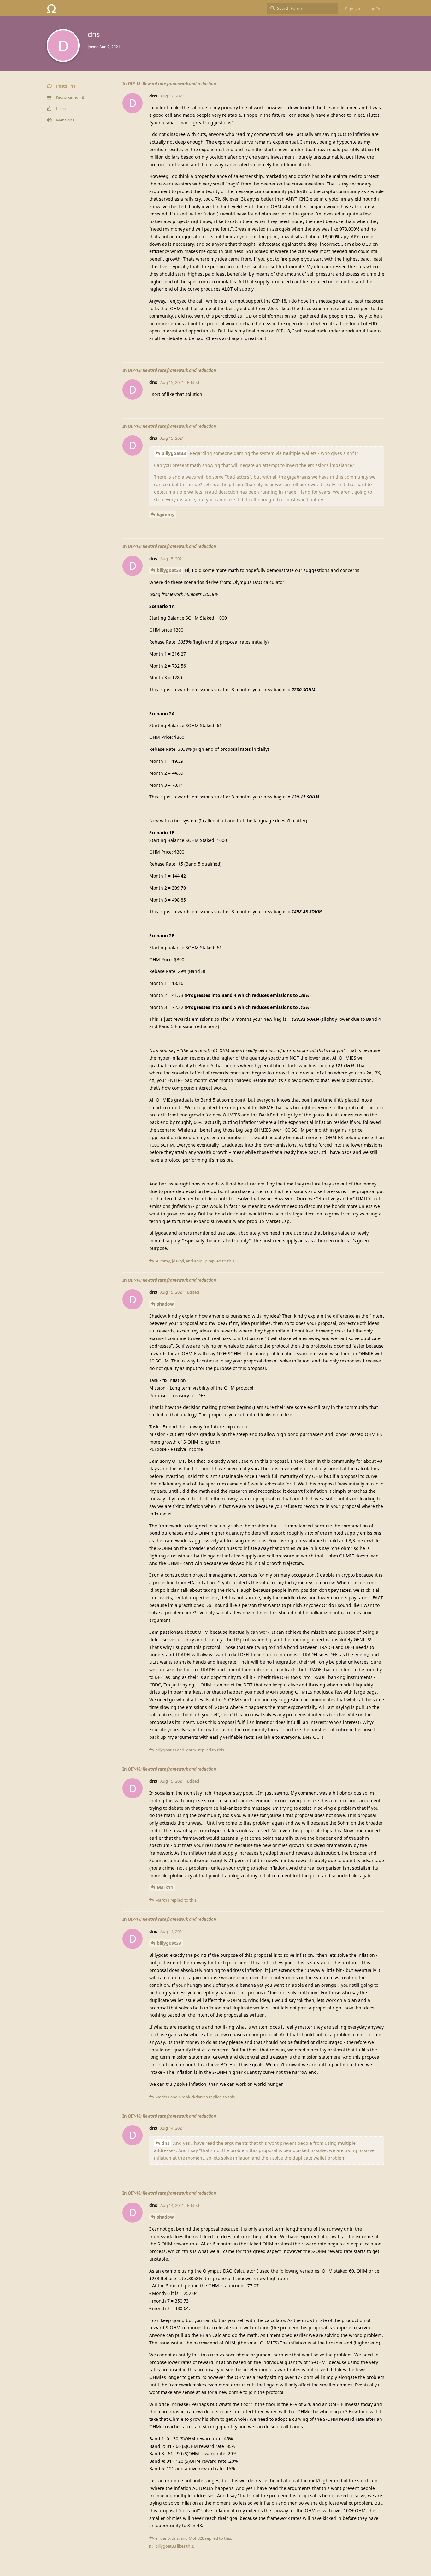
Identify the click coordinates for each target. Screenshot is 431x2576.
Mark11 (165, 1887)
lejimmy (166, 514)
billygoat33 (174, 453)
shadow (165, 1304)
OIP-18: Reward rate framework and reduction (172, 84)
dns (165, 2143)
